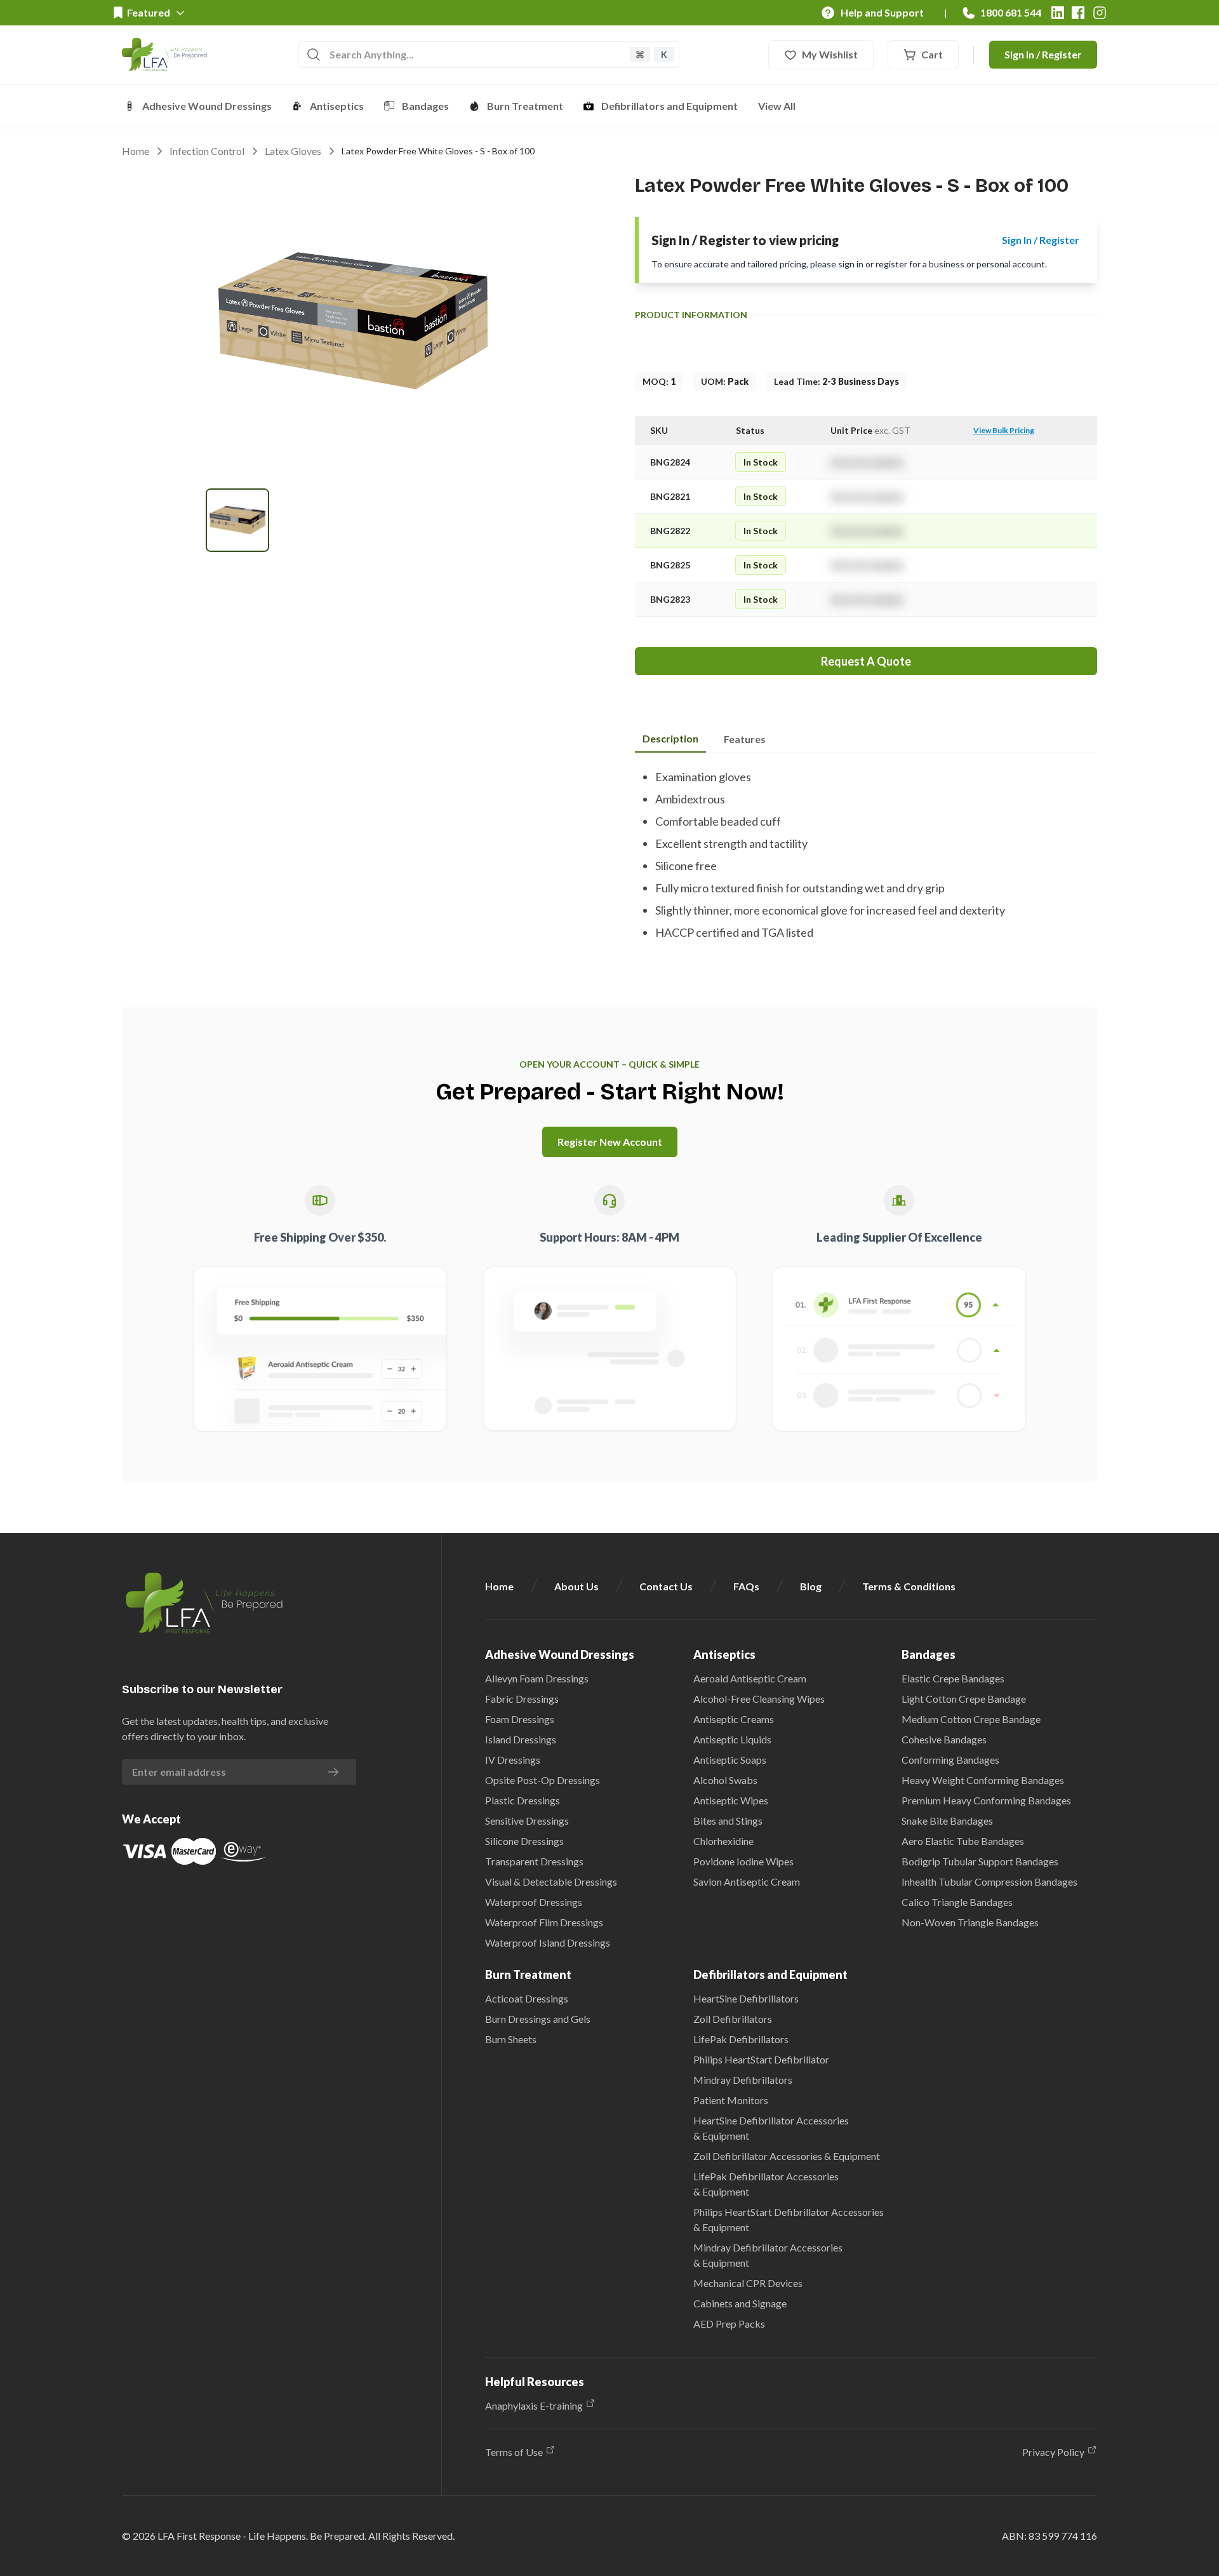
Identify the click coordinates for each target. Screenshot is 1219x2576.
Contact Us (666, 1586)
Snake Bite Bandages (947, 1821)
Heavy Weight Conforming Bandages (983, 1780)
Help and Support (882, 12)
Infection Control (207, 151)
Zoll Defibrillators (733, 2019)
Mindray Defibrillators (743, 2080)
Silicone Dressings (524, 1841)
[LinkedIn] (1058, 13)
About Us (576, 1586)
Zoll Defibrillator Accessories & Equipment (787, 2156)
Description (670, 738)
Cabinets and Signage (740, 2303)
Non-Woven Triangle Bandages (970, 1922)
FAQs (746, 1586)
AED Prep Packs (729, 2324)
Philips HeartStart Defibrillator (761, 2059)
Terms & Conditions (909, 1586)
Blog (811, 1586)
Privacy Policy (1053, 2452)
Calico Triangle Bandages (957, 1902)
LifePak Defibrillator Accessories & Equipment (766, 2184)
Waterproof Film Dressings (544, 1922)
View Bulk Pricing (1004, 430)
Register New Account (610, 1142)
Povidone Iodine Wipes (743, 1861)
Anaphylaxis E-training (534, 2405)
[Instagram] (1100, 13)
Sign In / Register (1043, 54)
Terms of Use (514, 2452)
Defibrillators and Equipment (669, 106)
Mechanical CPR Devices (748, 2283)
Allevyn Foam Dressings (537, 1678)
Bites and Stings (728, 1821)
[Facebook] (1078, 13)
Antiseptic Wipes (731, 1800)
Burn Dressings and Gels (538, 2019)
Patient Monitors (731, 2100)
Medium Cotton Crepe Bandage (971, 1719)
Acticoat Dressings (527, 1998)
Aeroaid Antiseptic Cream (750, 1678)
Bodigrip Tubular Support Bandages (980, 1861)
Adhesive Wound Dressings (207, 106)
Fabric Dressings (522, 1699)
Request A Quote (866, 661)
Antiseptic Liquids (732, 1739)
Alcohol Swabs (725, 1780)
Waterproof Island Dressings (548, 1942)
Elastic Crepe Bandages (953, 1678)
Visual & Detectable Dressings (551, 1882)
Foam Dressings (520, 1719)
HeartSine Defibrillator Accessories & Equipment (771, 2128)
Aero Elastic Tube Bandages (963, 1841)
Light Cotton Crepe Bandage (964, 1699)
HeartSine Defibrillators (746, 1998)
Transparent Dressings (534, 1861)
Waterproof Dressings (534, 1902)
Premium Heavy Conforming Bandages (986, 1800)
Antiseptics (337, 106)
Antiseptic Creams (734, 1719)
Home (136, 151)
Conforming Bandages (950, 1760)
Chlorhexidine (723, 1841)
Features (745, 739)
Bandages (425, 106)
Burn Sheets (511, 2039)
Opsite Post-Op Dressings (543, 1780)
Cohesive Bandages (944, 1739)
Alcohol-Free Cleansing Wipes (759, 1699)
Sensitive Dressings (527, 1821)
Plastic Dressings (523, 1800)
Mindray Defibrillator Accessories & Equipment (768, 2255)
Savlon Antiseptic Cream (747, 1882)
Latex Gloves (293, 151)
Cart (932, 54)
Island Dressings (521, 1739)
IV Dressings (513, 1760)
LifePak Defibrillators (741, 2039)
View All (777, 106)
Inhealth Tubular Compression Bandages (989, 1882)
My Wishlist (830, 54)
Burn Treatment (525, 106)
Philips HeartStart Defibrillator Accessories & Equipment (789, 2219)
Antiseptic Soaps (730, 1760)
